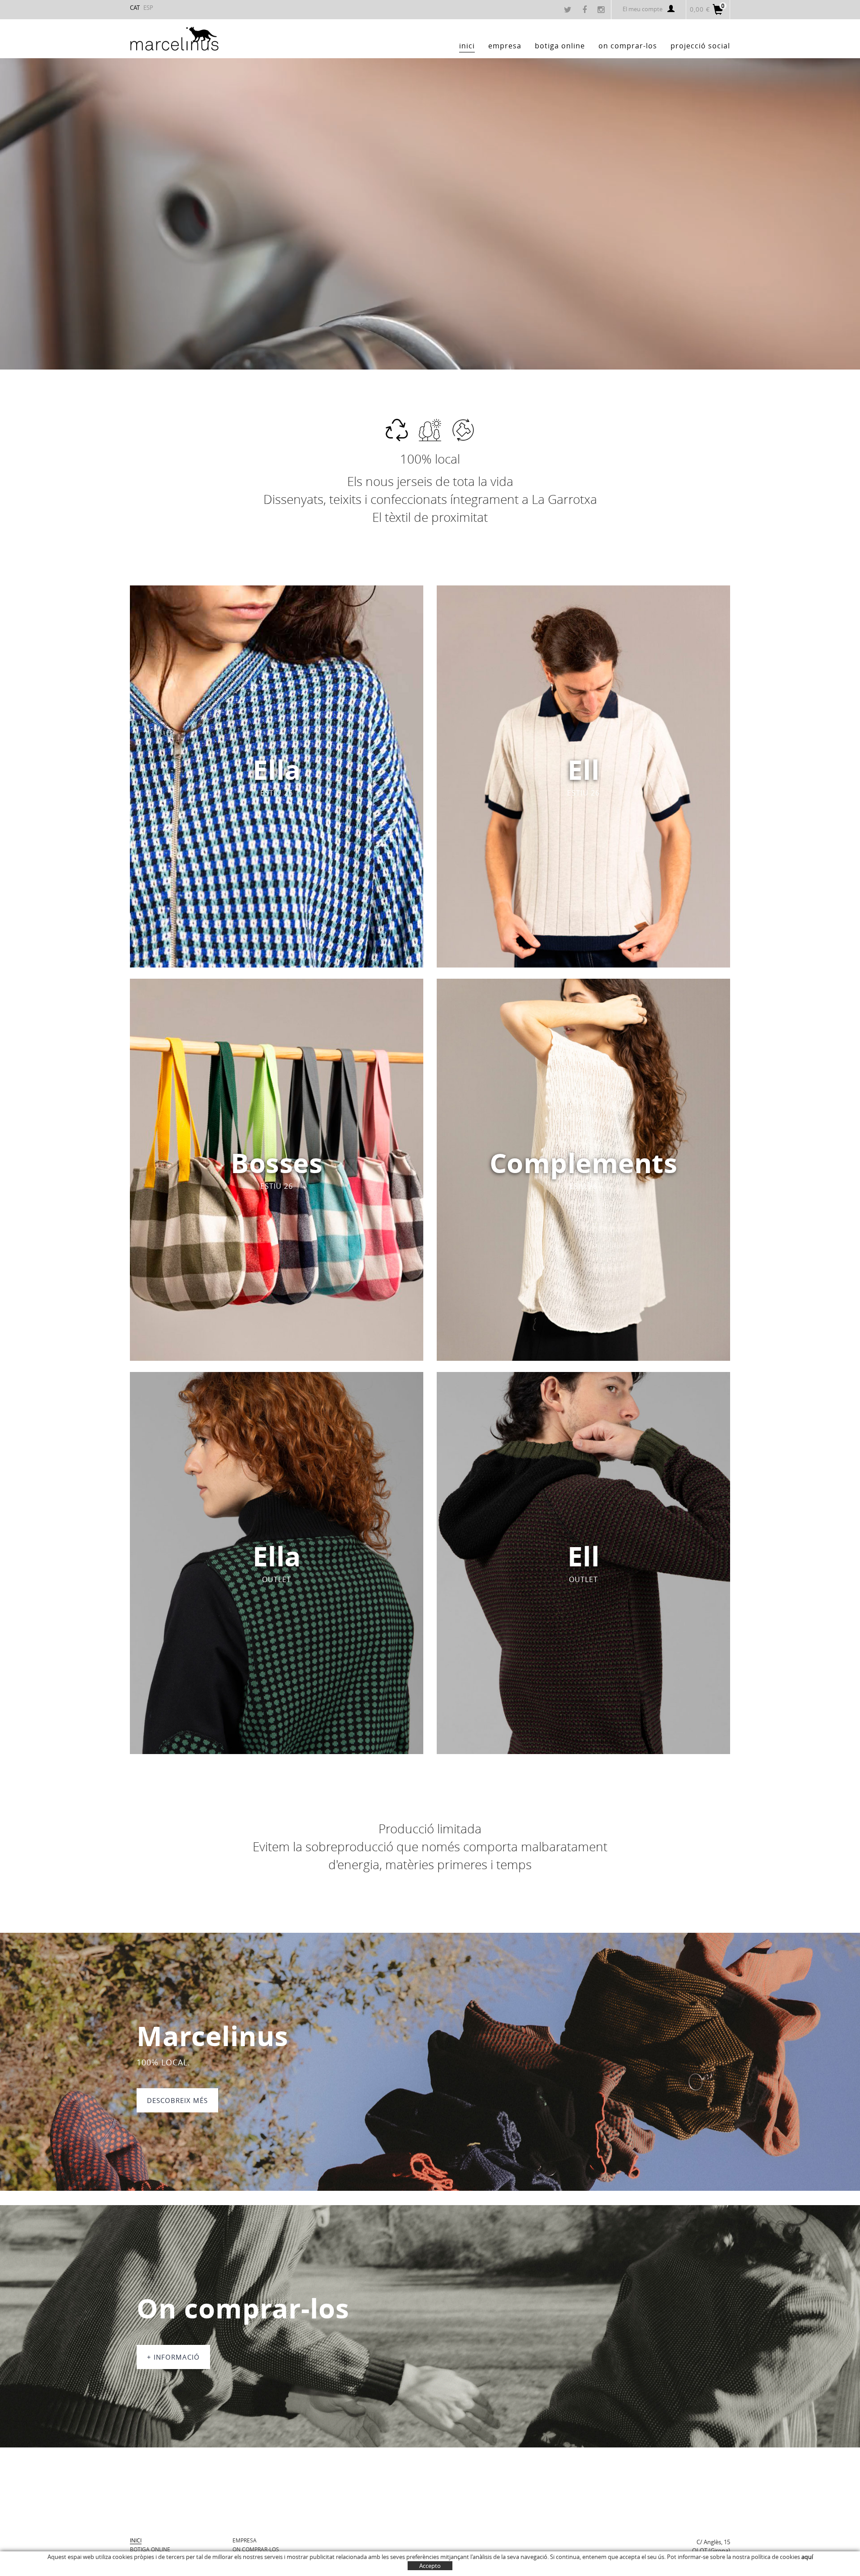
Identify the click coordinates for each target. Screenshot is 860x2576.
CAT (135, 8)
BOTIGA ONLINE (150, 2549)
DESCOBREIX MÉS (177, 2100)
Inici (136, 2540)
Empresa (245, 2540)
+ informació (173, 2357)
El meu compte (643, 9)
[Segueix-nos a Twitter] (569, 10)
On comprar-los (256, 2549)
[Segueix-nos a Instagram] (602, 10)
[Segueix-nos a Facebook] (586, 10)
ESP (148, 8)
